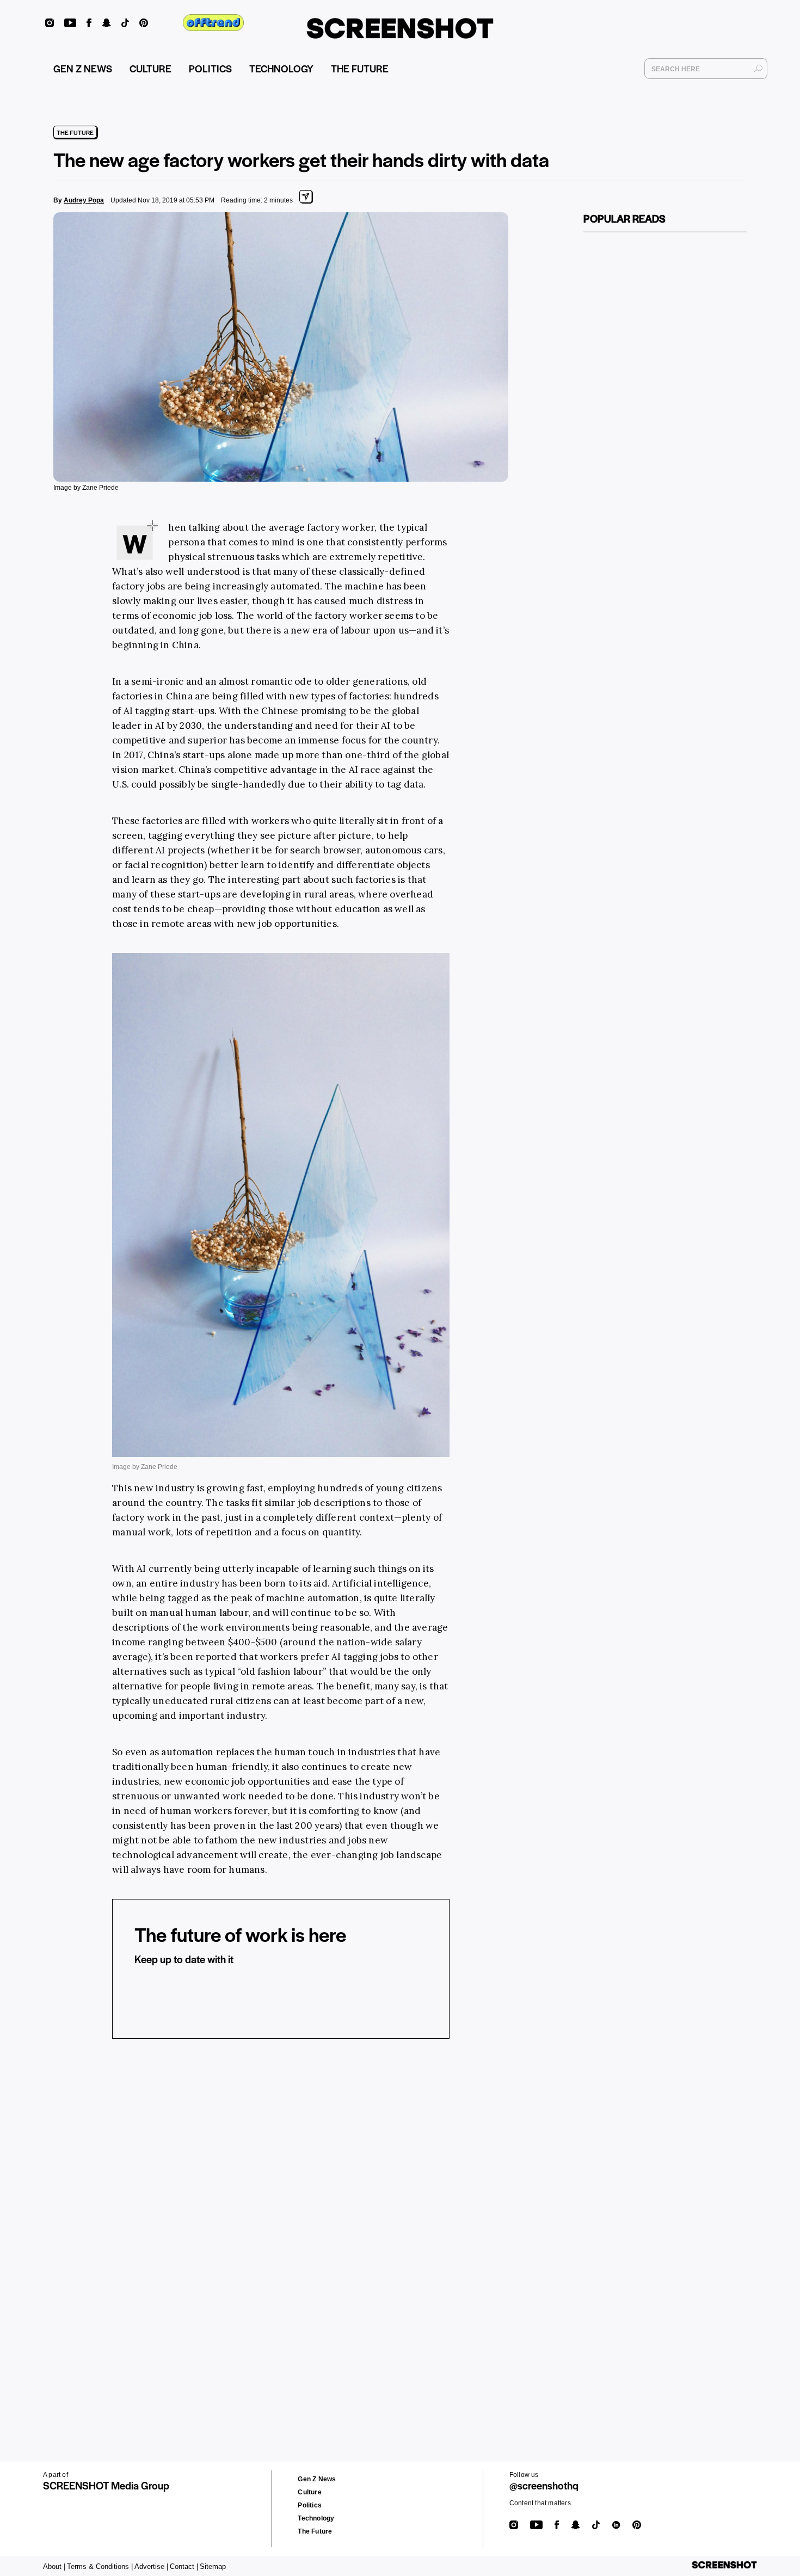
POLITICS (210, 68)
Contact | (184, 2566)
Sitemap (213, 2566)
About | (54, 2566)
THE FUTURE (360, 68)
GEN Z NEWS (83, 68)
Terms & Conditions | (100, 2566)
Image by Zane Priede (86, 488)
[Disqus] (264, 2216)
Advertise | (151, 2566)
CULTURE (150, 68)
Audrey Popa (84, 200)
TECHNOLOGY (281, 68)
